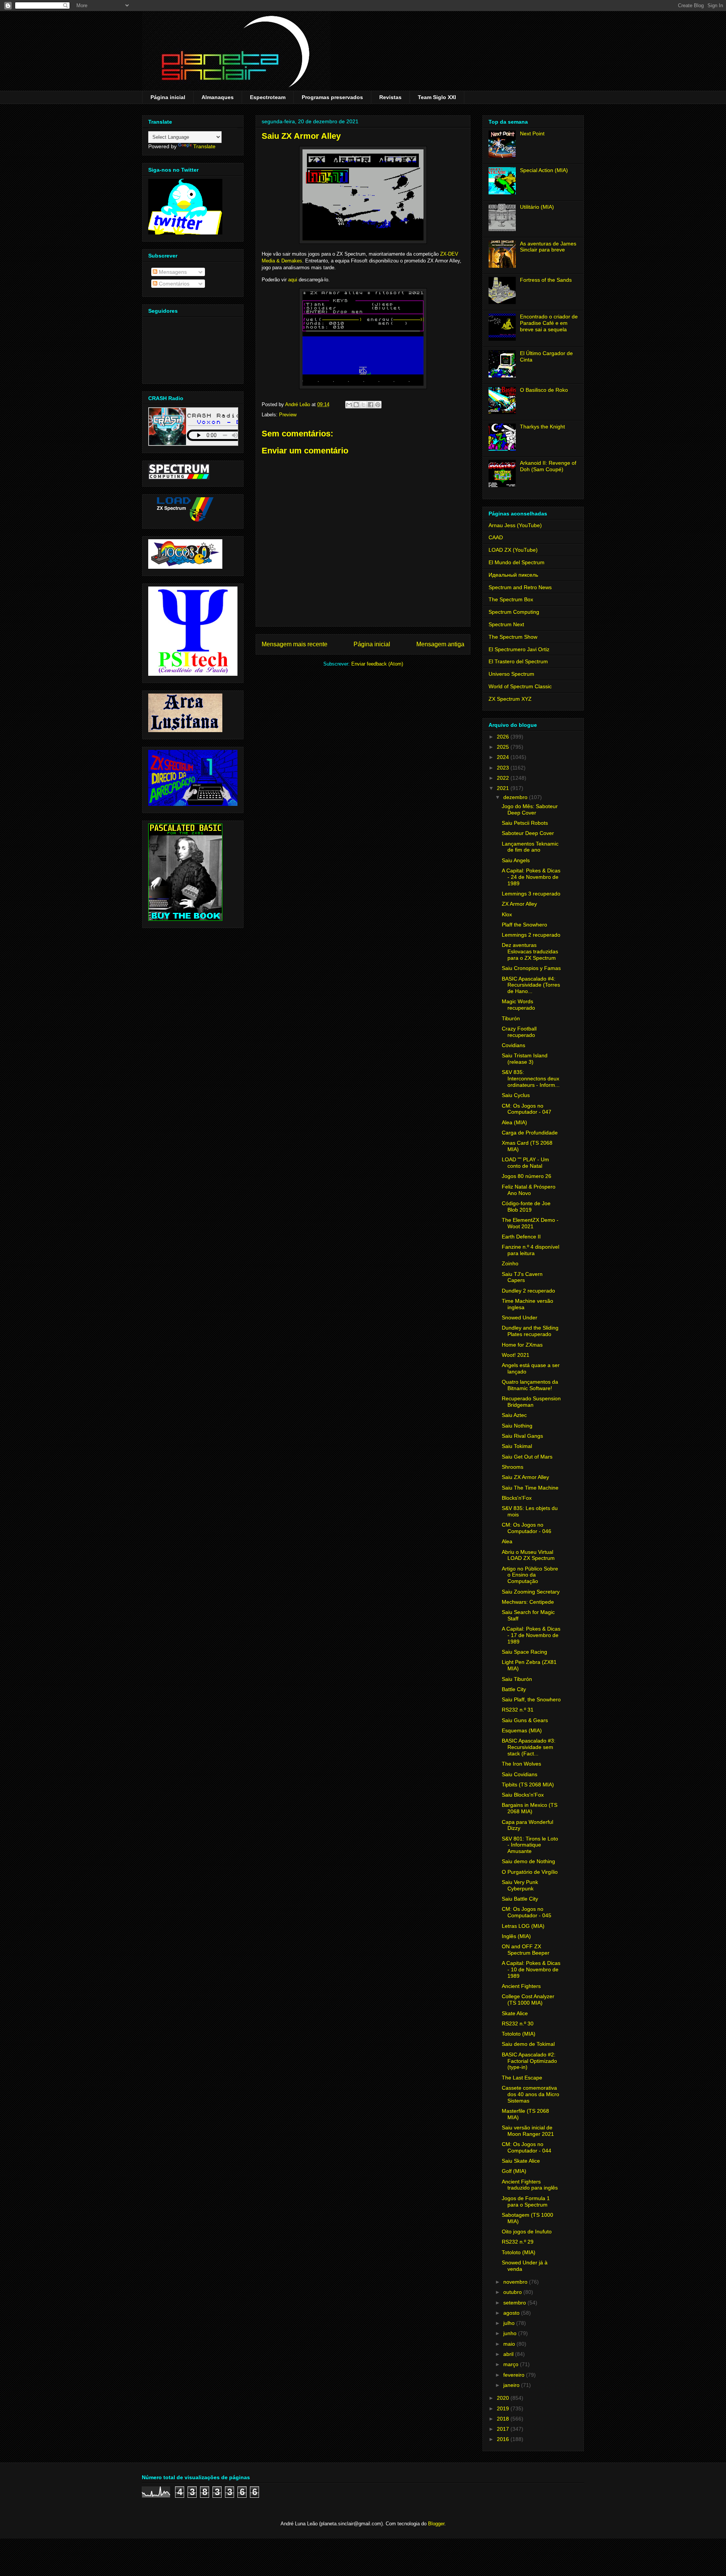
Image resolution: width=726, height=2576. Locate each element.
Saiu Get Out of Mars (527, 1457)
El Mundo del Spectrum (517, 562)
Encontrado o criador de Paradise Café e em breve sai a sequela (549, 323)
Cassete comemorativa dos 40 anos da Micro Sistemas (531, 2094)
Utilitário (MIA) (537, 207)
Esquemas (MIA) (522, 1730)
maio (510, 2344)
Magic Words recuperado (518, 1005)
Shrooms (513, 1467)
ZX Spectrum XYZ (510, 699)
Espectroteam (268, 97)
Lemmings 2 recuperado (531, 935)
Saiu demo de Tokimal (528, 2044)
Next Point (532, 133)
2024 (504, 757)
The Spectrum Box (511, 599)
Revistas (390, 97)
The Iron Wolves (521, 1764)
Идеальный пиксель (513, 575)
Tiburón (511, 1018)
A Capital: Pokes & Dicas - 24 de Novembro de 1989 (531, 877)
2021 (504, 788)
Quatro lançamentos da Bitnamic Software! (530, 1385)
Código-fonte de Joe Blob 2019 (526, 1207)
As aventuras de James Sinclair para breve (548, 247)
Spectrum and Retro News (520, 587)
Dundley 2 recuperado (528, 1291)
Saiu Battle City (520, 1899)
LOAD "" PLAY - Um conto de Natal (525, 1163)
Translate (204, 146)
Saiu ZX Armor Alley (525, 1477)
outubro (513, 2292)
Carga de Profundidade (530, 1133)
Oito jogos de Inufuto (527, 2231)
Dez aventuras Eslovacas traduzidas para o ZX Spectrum (530, 951)
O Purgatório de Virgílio (530, 1872)
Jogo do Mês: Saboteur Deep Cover (530, 809)
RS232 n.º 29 (518, 2242)
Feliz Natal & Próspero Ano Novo (529, 1190)
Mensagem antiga (440, 644)
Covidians (513, 1045)
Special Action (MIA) (544, 170)
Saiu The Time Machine (530, 1488)
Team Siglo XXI (437, 97)
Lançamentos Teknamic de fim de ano (530, 847)
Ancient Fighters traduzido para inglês (530, 2185)
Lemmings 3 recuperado (531, 894)
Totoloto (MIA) (519, 2034)
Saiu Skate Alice (521, 2161)
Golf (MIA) (514, 2171)
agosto (512, 2313)
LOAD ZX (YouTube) (513, 550)
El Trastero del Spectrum (518, 661)
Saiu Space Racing (524, 1652)
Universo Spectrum (511, 674)
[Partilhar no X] (363, 405)
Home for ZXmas (522, 1345)
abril (509, 2354)
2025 (504, 747)
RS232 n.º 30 (518, 2024)
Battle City (514, 1689)
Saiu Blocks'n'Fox (523, 1795)
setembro (515, 2303)
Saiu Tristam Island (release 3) (525, 1059)
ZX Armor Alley (519, 904)
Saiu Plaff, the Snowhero (531, 1699)
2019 (504, 2408)
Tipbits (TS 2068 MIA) (528, 1785)
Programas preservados (332, 97)
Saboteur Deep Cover (528, 833)
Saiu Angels (516, 860)
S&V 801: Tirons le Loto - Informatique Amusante (530, 1845)
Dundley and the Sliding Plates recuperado (530, 1331)
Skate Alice (515, 2013)
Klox (507, 914)
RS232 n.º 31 (518, 1710)
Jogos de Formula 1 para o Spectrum (526, 2201)
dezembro (516, 797)
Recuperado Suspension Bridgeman (531, 1402)
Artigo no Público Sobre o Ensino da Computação (530, 1575)
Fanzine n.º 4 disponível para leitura (531, 1250)
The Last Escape (522, 2078)
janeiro (512, 2385)
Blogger (436, 2524)
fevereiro (515, 2375)
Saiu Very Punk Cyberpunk (520, 1885)
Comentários (173, 284)
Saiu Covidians (520, 1774)
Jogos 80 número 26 (527, 1176)
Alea (507, 1541)
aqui (293, 280)
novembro (516, 2282)
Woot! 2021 (516, 1355)
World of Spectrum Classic (520, 686)
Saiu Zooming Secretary (531, 1592)
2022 (504, 778)
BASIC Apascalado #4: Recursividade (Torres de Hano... (531, 985)
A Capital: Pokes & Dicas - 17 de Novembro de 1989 (531, 1635)
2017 (504, 2429)
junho (511, 2333)
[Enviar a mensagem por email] (349, 405)
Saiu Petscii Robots (525, 823)
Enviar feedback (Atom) (377, 664)
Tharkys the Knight (542, 427)
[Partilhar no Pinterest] (378, 405)
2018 (504, 2419)
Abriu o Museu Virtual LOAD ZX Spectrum (528, 1555)
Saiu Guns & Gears (525, 1720)
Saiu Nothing (517, 1426)
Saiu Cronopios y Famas (531, 968)
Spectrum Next (506, 624)
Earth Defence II (521, 1237)
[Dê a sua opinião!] (356, 405)
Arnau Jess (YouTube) (515, 525)
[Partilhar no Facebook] (371, 405)
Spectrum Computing (514, 612)
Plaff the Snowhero (524, 925)
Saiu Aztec (514, 1415)
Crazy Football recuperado (519, 1032)
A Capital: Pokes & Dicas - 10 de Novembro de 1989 (531, 1969)
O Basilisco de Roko (544, 390)
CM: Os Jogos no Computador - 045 (527, 1912)
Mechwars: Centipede (528, 1602)
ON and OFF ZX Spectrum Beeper (526, 1950)
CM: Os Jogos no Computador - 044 (527, 2147)
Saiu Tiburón (517, 1679)
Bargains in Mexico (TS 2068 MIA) (530, 1808)
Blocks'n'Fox (517, 1498)
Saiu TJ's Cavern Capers (522, 1277)
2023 (504, 768)
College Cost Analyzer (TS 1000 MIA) (528, 2000)
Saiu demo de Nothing (528, 1861)
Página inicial (168, 97)
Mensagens (172, 272)
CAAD (496, 537)
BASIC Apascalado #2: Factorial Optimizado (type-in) (529, 2061)
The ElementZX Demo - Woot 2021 (530, 1223)
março (512, 2364)
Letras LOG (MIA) (523, 1926)
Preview (288, 415)
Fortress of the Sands (546, 280)
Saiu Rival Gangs (522, 1436)
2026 (504, 737)
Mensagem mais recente (295, 644)
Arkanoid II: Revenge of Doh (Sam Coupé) (548, 466)
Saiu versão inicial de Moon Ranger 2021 (528, 2131)
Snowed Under (520, 1317)
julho (510, 2323)
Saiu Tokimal (517, 1446)
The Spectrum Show (513, 637)
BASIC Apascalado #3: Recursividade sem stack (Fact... (529, 1747)
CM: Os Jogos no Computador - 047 (527, 1109)
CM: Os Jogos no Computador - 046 (527, 1528)
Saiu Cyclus (516, 1095)
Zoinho (510, 1263)
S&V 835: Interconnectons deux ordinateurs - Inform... (531, 1079)
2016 (504, 2439)
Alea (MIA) (514, 1122)
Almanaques (218, 97)
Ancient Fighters (521, 1986)
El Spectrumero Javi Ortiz (519, 649)
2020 (504, 2398)
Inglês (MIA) (516, 1936)
